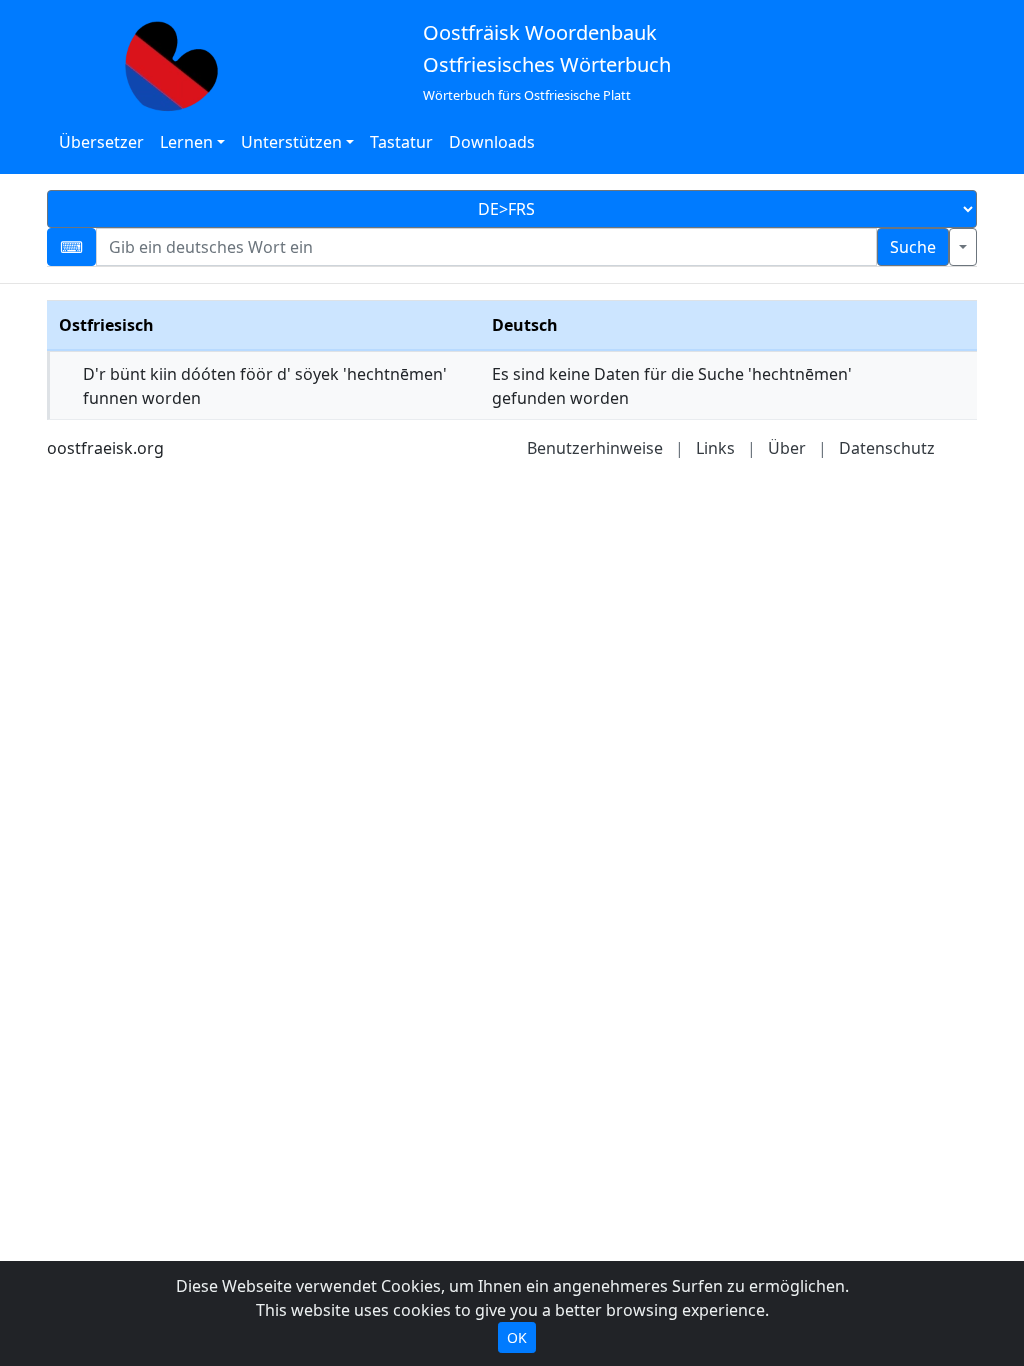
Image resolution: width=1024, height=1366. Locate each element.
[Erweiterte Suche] (963, 247)
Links (715, 448)
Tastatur (401, 142)
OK (517, 1337)
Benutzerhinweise (595, 448)
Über (787, 448)
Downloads (492, 142)
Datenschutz (887, 448)
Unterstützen (291, 142)
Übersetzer (101, 142)
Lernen (186, 142)
